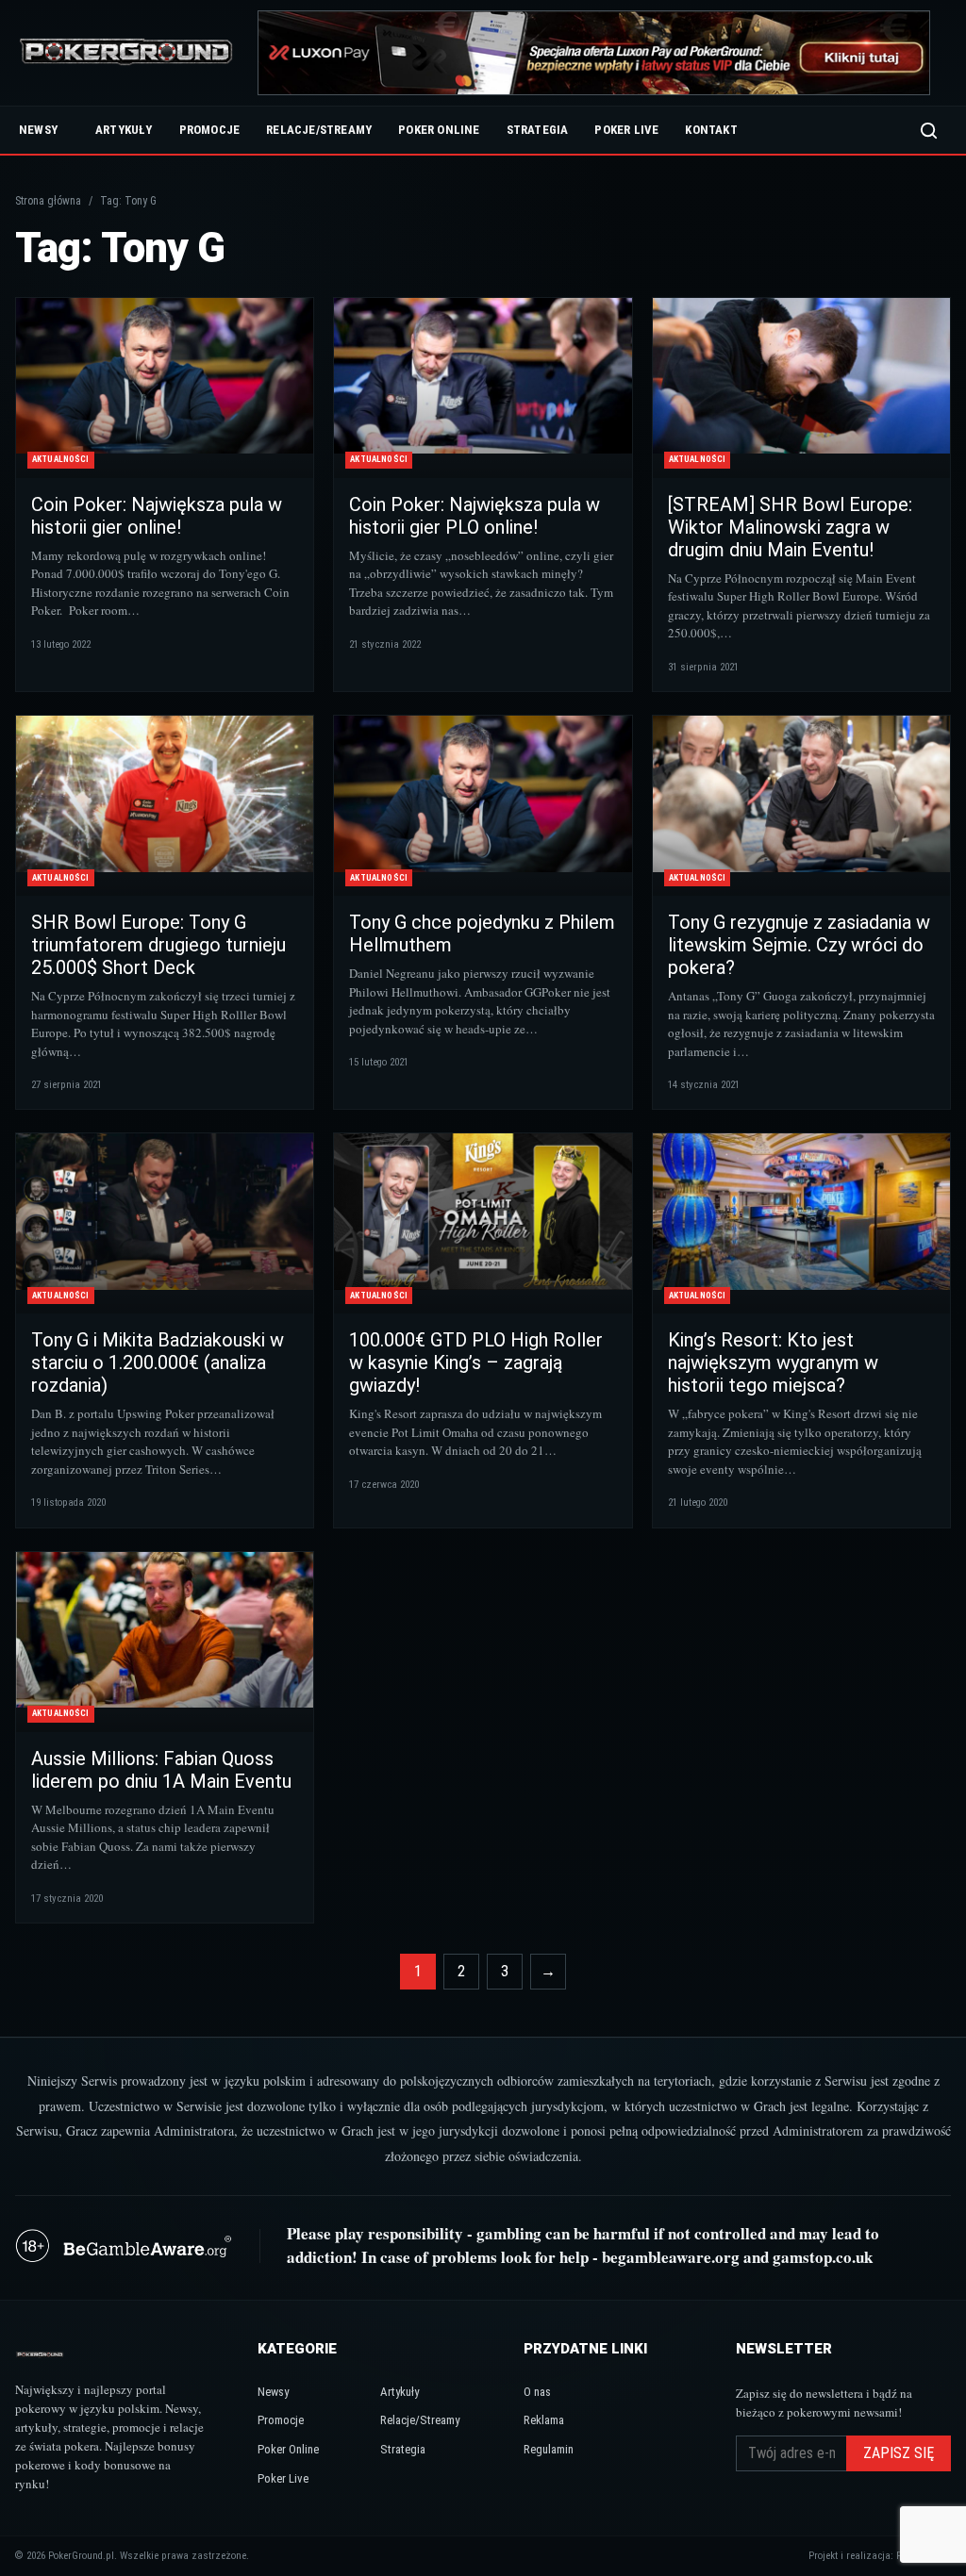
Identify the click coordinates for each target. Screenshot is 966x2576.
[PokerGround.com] (126, 53)
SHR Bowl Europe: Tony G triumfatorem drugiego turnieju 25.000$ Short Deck (158, 945)
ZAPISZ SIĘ (899, 2453)
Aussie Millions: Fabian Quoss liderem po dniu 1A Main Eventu (161, 1770)
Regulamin (549, 2449)
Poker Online (439, 130)
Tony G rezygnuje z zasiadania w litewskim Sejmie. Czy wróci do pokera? (799, 945)
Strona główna (48, 201)
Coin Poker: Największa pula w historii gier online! (157, 516)
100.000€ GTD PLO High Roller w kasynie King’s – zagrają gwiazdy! (476, 1362)
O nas (537, 2392)
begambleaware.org (671, 2257)
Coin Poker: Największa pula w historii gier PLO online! (475, 516)
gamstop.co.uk (823, 2257)
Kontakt (711, 130)
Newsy (38, 130)
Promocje (210, 130)
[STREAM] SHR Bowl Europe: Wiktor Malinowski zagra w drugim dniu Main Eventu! (790, 527)
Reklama (544, 2420)
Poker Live (626, 130)
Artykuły (124, 130)
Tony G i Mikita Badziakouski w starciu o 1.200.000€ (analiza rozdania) (158, 1362)
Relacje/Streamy (319, 130)
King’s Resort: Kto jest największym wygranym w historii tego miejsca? (773, 1362)
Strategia (538, 130)
